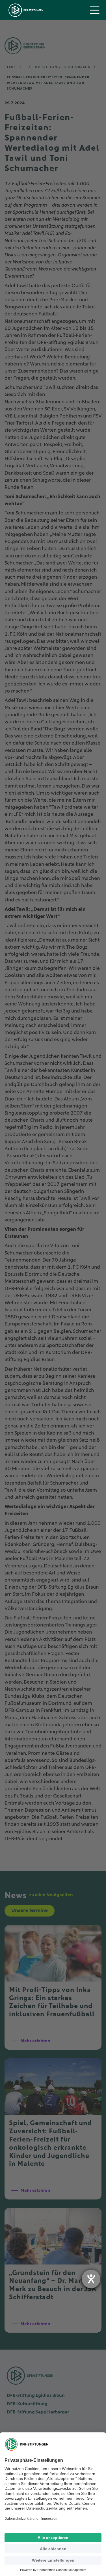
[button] (95, 10)
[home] (24, 10)
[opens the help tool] (91, 2279)
